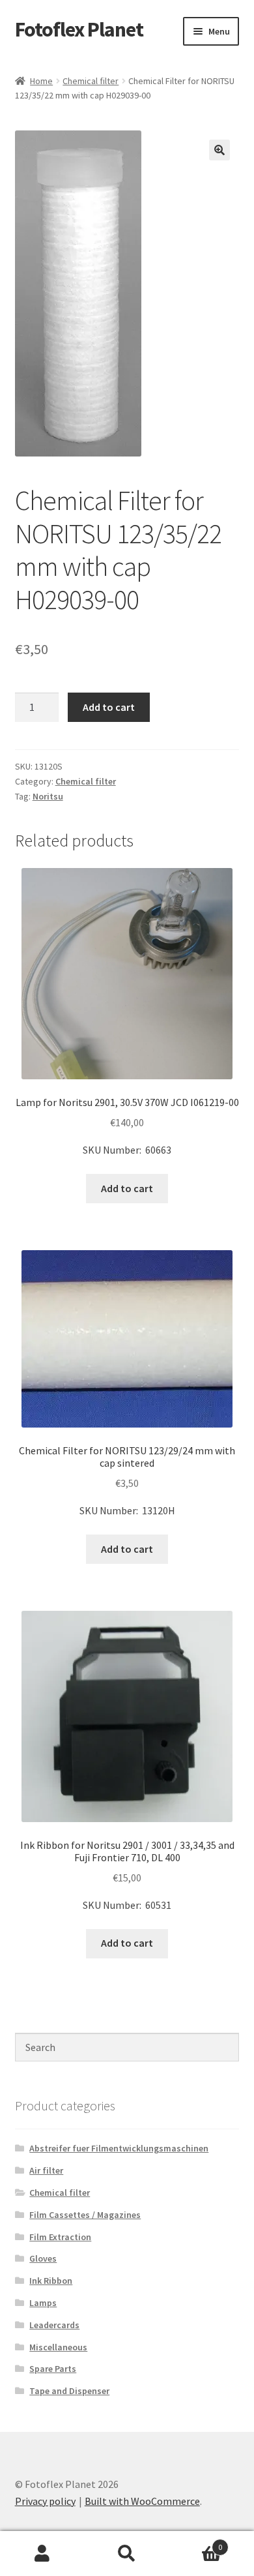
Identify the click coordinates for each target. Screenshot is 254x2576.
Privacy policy (45, 2501)
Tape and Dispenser (69, 2391)
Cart (196, 2542)
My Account (42, 2554)
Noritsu (48, 796)
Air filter (46, 2170)
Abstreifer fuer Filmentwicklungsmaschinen (119, 2148)
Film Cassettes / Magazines (85, 2215)
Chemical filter (91, 81)
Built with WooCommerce (142, 2501)
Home (41, 81)
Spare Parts (53, 2369)
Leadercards (54, 2325)
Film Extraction (60, 2237)
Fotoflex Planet (79, 29)
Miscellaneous (58, 2347)
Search (127, 2554)
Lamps (43, 2303)
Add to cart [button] (127, 1188)
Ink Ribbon (51, 2281)
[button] (219, 150)
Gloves (43, 2258)
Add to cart (109, 707)
